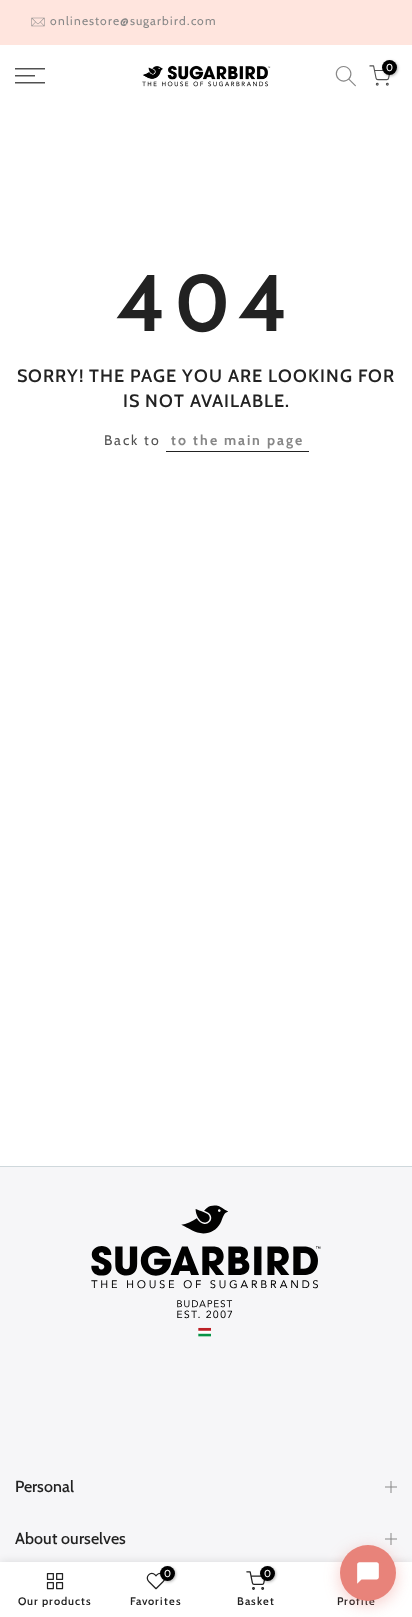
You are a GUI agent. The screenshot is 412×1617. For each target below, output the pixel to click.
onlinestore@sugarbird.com (133, 20)
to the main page (237, 440)
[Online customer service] (368, 1573)
